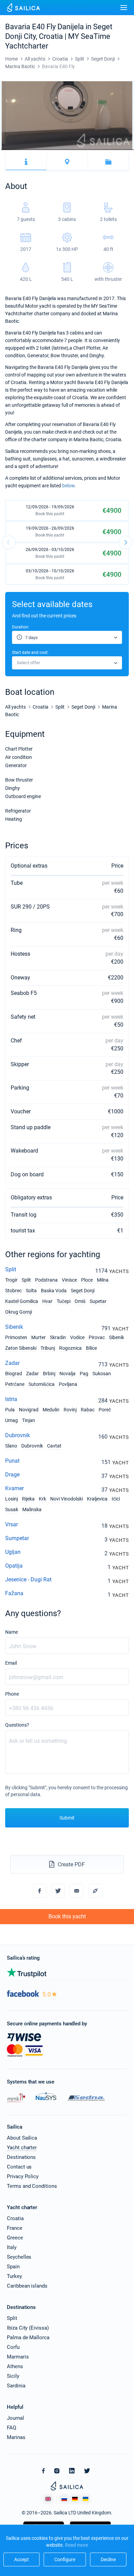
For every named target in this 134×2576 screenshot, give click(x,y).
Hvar (47, 1301)
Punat (12, 1461)
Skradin (58, 1337)
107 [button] (122, 150)
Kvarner (14, 1488)
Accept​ (21, 2559)
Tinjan (29, 1420)
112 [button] (127, 150)
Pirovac (97, 1337)
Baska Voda (54, 1291)
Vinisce (69, 1280)
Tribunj (48, 1348)
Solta (31, 1291)
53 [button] (60, 150)
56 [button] (63, 150)
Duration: (21, 627)
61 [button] (69, 150)
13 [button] (14, 150)
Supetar (98, 1301)
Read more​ (76, 2545)
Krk (42, 1499)
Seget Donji (83, 1291)
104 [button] (118, 150)
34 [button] (38, 150)
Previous (9, 542)
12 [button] (13, 150)
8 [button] (8, 150)
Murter (38, 1337)
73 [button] (83, 150)
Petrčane (15, 1384)
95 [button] (108, 150)
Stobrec (13, 1291)
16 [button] (18, 150)
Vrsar (12, 1524)
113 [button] (129, 150)
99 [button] (113, 150)
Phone (12, 1694)
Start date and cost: (30, 653)
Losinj (12, 1499)
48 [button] (54, 150)
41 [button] (46, 150)
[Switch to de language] (75, 2499)
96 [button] (109, 150)
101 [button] (115, 150)
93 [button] (106, 150)
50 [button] (57, 150)
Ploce (87, 1280)
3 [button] (3, 150)
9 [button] (10, 150)
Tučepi (64, 1301)
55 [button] (62, 150)
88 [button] (100, 150)
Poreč (105, 1410)
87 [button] (99, 150)
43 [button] (49, 150)
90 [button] (102, 150)
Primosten (16, 1337)
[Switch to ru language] (64, 2499)
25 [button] (28, 150)
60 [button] (68, 150)
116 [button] (132, 150)
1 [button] (1, 150)
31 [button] (35, 150)
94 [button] (107, 150)
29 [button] (32, 150)
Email (11, 1663)
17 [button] (19, 150)
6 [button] (6, 150)
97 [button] (110, 150)
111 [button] (126, 150)
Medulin (51, 1410)
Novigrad (29, 1410)
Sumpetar (17, 1538)
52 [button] (59, 150)
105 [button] (119, 150)
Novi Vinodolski (66, 1499)
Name (12, 1632)
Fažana (14, 1593)
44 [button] (50, 150)
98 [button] (111, 150)
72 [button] (82, 150)
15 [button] (17, 150)
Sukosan (102, 1374)
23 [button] (26, 150)
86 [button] (98, 150)
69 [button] (78, 150)
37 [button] (42, 150)
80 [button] (91, 150)
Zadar (12, 1363)
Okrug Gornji (19, 1312)
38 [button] (43, 150)
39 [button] (44, 150)
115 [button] (131, 150)
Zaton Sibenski (21, 1348)
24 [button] (27, 150)
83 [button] (94, 150)
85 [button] (97, 150)
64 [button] (73, 150)
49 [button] (55, 150)
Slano (11, 1446)
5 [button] (5, 150)
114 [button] (130, 150)
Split (11, 1269)
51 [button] (58, 150)
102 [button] (116, 150)
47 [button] (53, 150)
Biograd (14, 1374)
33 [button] (37, 150)
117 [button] (133, 150)
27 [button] (30, 150)
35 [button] (39, 150)
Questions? (17, 1725)
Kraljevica (97, 1499)
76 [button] (86, 150)
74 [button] (84, 150)
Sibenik (14, 1327)
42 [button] (47, 150)
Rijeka (28, 1499)
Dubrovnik (18, 1435)
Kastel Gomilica (22, 1301)
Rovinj (70, 1410)
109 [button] (124, 150)
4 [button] (4, 150)
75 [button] (85, 150)
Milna (103, 1280)
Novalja (68, 1374)
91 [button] (104, 150)
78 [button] (88, 150)
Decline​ (108, 2559)
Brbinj (49, 1374)
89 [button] (101, 150)
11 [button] (12, 150)
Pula (10, 1410)
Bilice (91, 1348)
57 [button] (64, 150)
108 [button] (123, 150)
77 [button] (87, 150)
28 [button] (31, 150)
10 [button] (11, 150)
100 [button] (114, 150)
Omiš (80, 1301)
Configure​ (65, 2559)
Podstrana (46, 1280)
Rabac (88, 1410)
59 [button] (67, 150)
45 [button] (51, 150)
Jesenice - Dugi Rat (28, 1579)
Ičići (116, 1499)
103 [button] (117, 150)
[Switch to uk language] (86, 2499)
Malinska (32, 1509)
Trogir (11, 1280)
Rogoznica (70, 1348)
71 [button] (81, 150)
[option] (67, 116)
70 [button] (80, 150)
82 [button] (93, 150)
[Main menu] (124, 8)
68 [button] (77, 150)
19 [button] (21, 150)
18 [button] (20, 150)
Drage (12, 1475)
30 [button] (34, 150)
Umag (12, 1420)
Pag (84, 1374)
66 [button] (75, 150)
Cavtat (54, 1446)
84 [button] (95, 150)
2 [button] (2, 150)
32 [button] (36, 150)
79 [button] (90, 150)
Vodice (77, 1337)
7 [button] (7, 150)
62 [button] (70, 150)
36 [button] (40, 150)
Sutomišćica (42, 1384)
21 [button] (24, 150)
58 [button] (66, 150)
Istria (11, 1399)
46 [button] (52, 150)
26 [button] (29, 150)
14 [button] (15, 150)
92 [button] (105, 150)
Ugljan (13, 1552)
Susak (12, 1509)
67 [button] (76, 150)
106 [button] (120, 150)
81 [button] (92, 150)
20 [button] (22, 150)
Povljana (68, 1384)
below (68, 486)
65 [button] (74, 150)
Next (125, 542)
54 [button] (61, 150)
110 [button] (125, 150)
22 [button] (25, 150)
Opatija (14, 1566)
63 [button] (71, 150)
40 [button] (45, 150)
